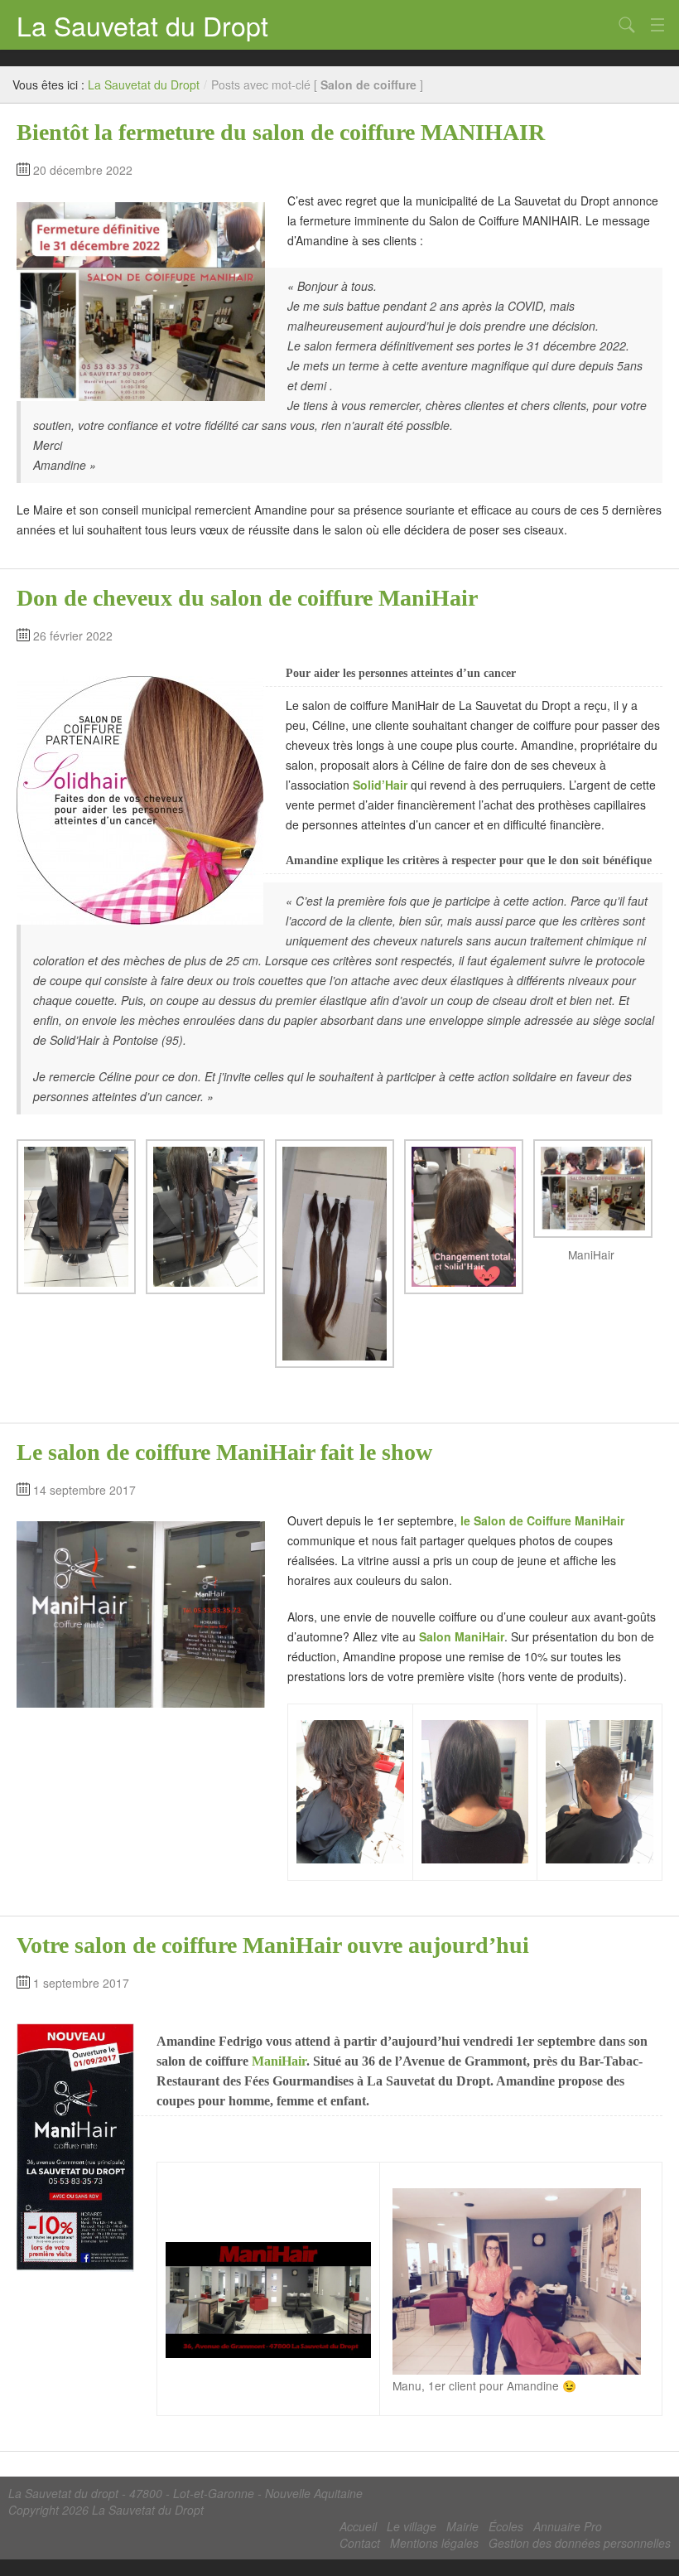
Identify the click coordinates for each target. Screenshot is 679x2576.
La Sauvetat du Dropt (142, 25)
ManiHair (279, 2061)
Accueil (358, 2526)
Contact (360, 2543)
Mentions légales (434, 2543)
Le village (412, 2526)
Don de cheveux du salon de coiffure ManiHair (247, 598)
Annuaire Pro (568, 2526)
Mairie (462, 2526)
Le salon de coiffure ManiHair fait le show (224, 1452)
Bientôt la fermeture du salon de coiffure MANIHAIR (281, 132)
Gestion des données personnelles (580, 2543)
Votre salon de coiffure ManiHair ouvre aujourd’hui (273, 1945)
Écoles (506, 2526)
